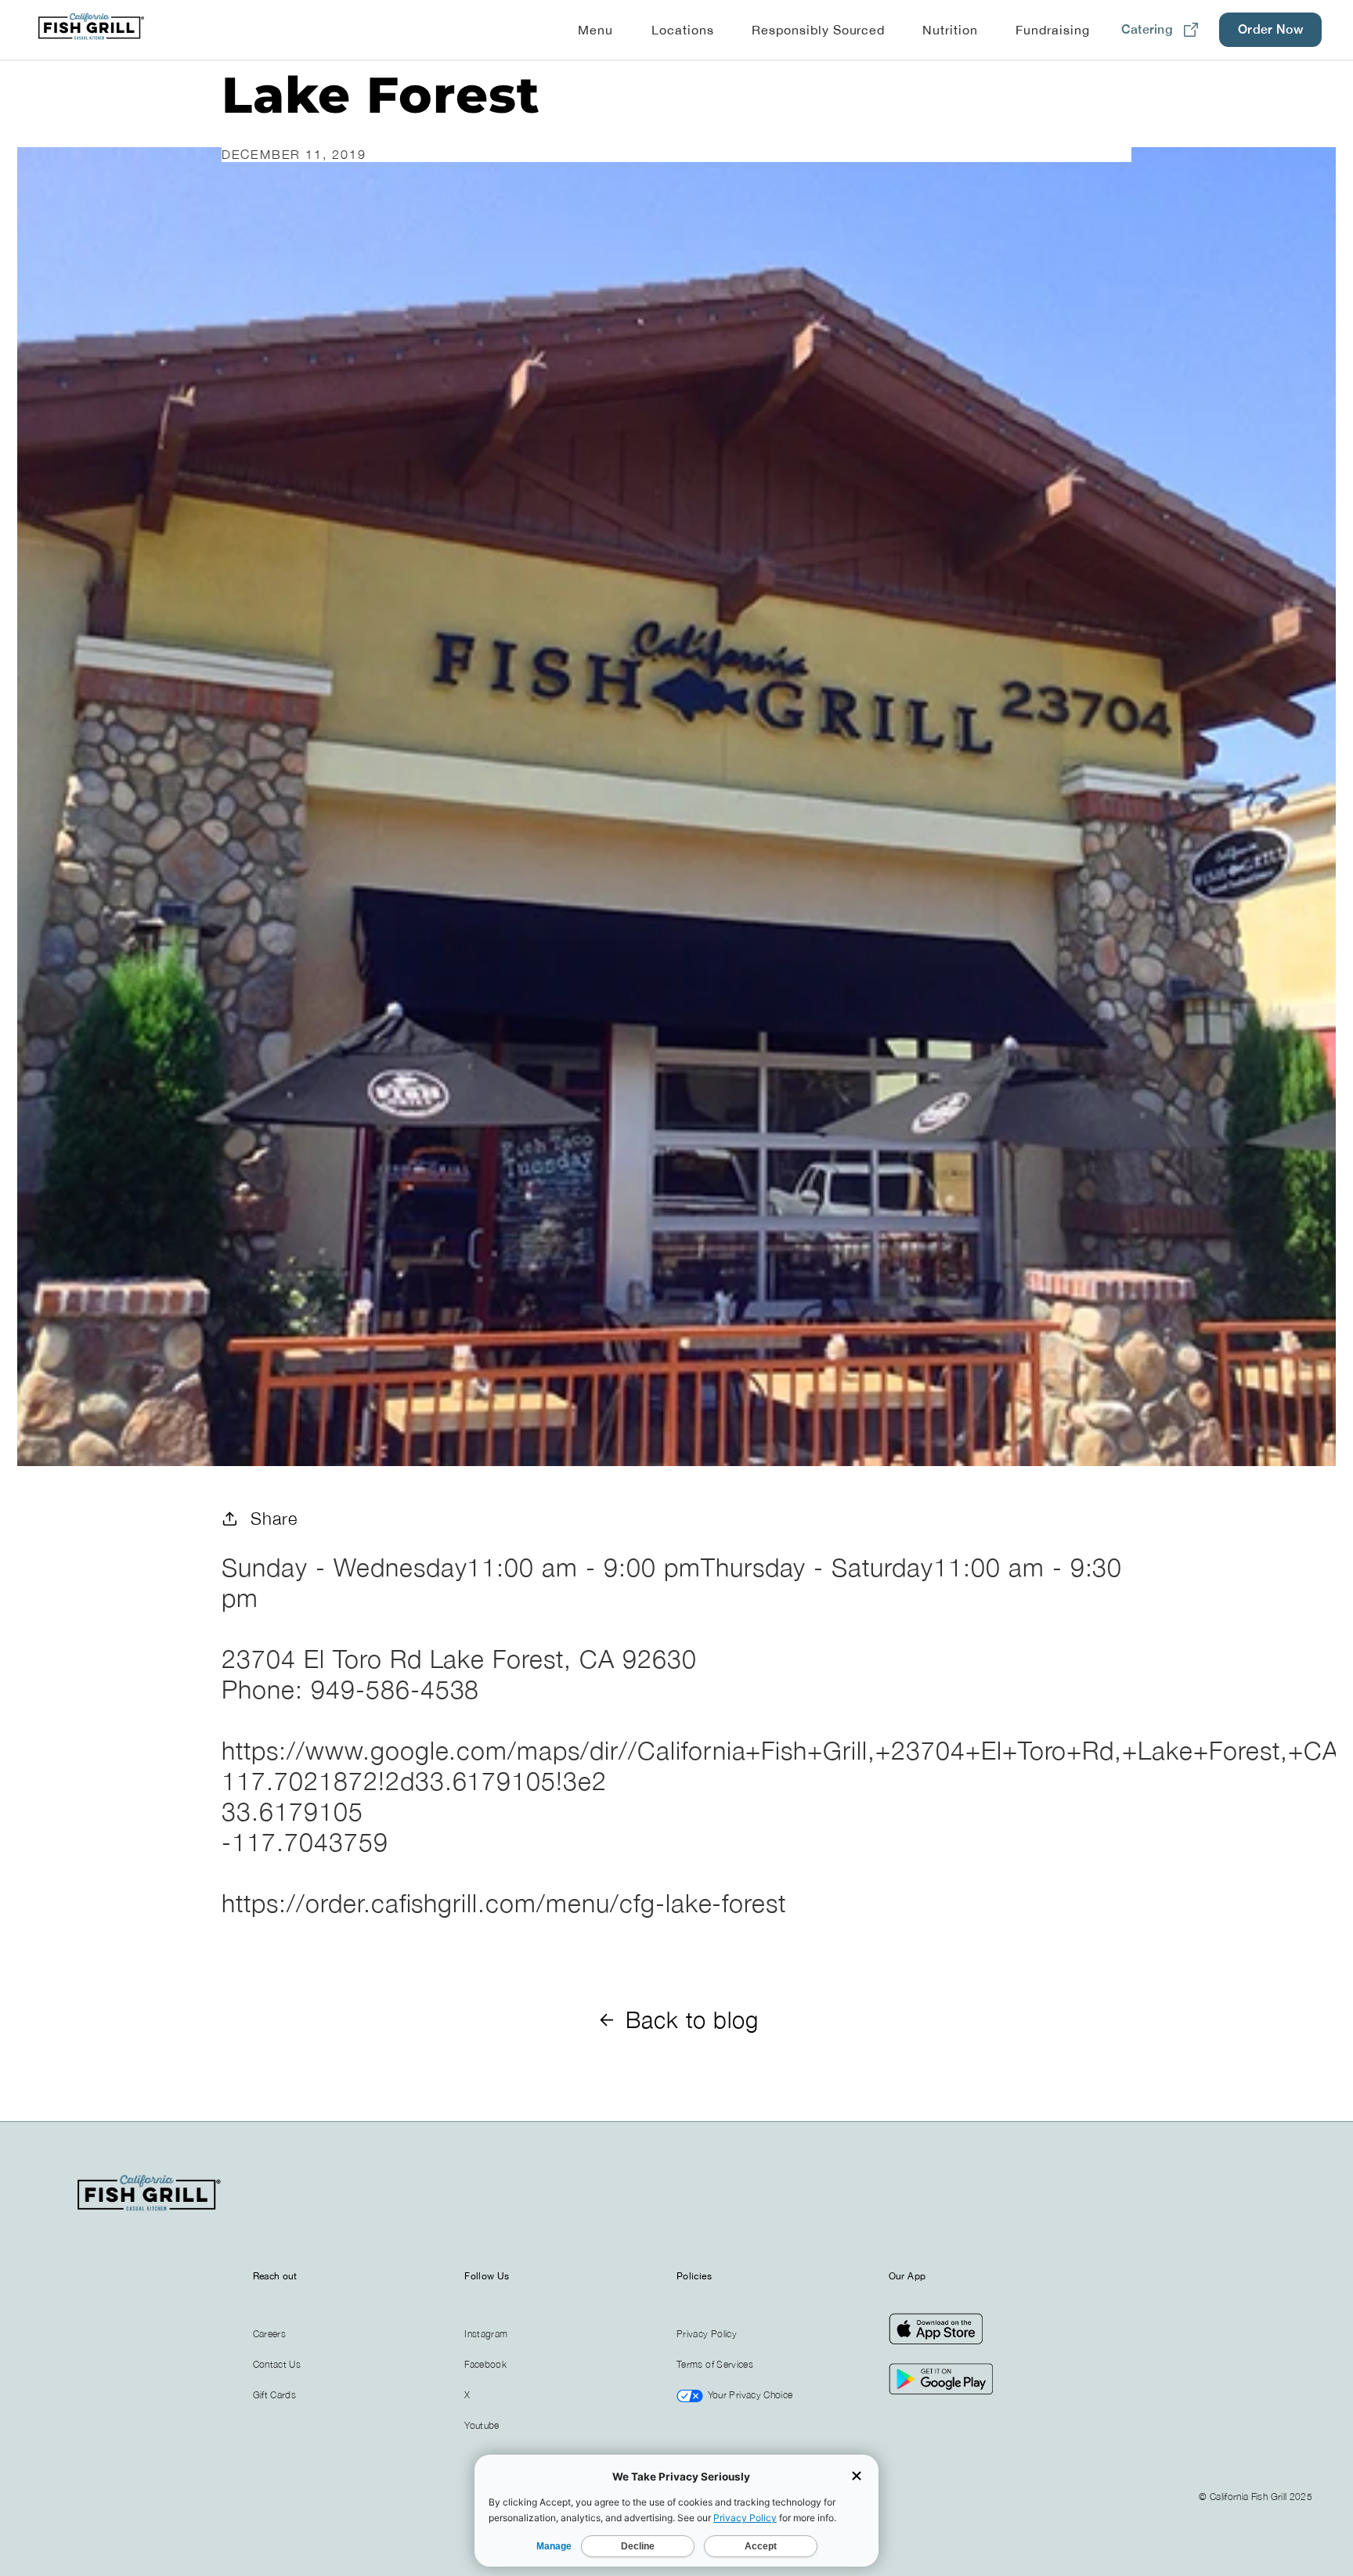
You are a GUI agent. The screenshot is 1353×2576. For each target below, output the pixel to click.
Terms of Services (715, 2364)
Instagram (486, 2334)
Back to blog (693, 2019)
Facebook (485, 2364)
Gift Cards (275, 2395)
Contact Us (277, 2364)
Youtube (482, 2425)
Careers (270, 2334)
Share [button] (274, 1518)
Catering (1147, 29)
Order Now (1270, 29)
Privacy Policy (707, 2334)
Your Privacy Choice (749, 2395)
